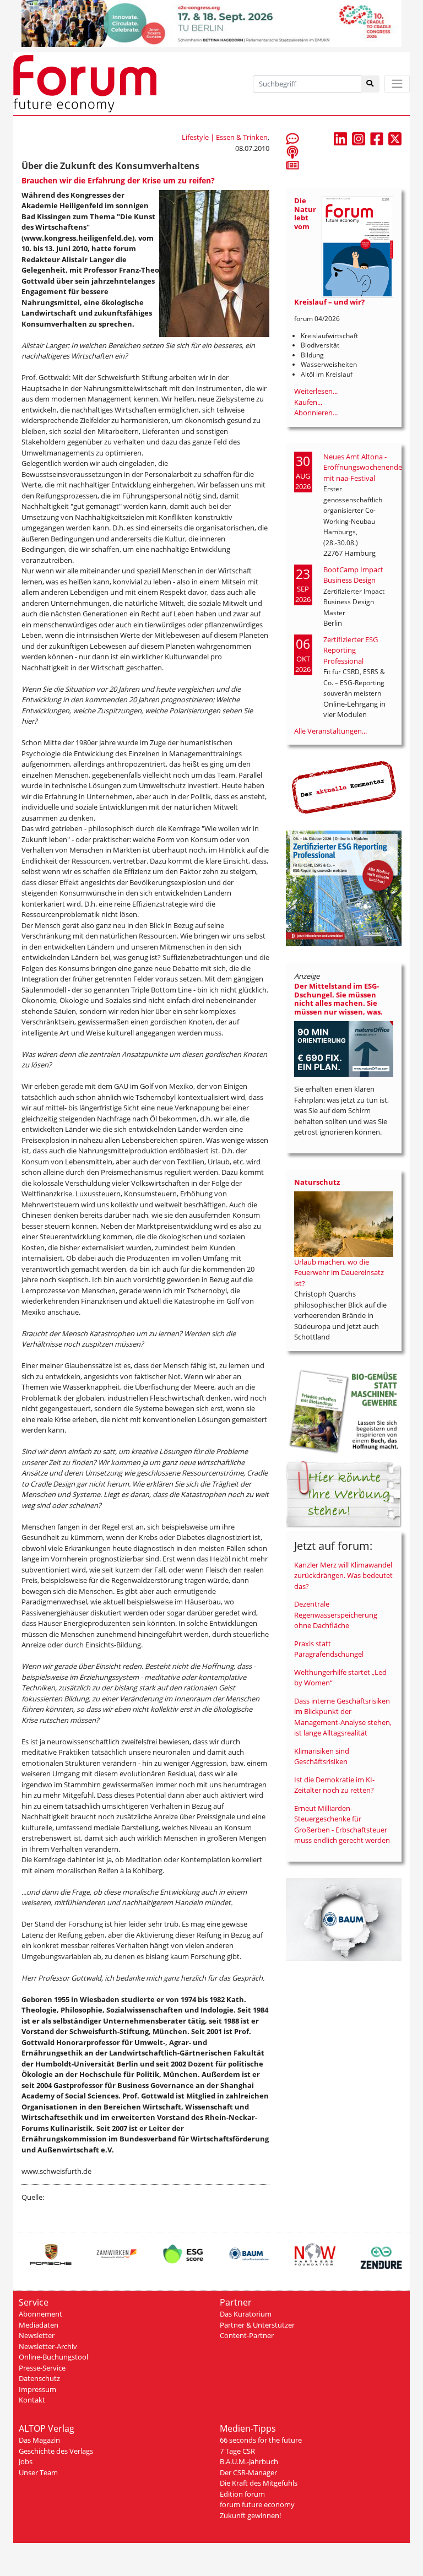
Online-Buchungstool (53, 2357)
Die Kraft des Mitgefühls (259, 2483)
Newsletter (37, 2335)
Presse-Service (42, 2368)
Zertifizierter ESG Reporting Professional (351, 650)
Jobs (26, 2461)
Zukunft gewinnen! (250, 2515)
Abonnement (40, 2314)
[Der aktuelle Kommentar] (344, 787)
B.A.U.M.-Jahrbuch (249, 2461)
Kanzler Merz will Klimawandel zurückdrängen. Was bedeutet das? (343, 1576)
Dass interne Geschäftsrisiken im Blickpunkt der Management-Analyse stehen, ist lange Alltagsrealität (343, 1717)
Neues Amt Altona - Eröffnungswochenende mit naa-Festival (363, 467)
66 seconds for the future (261, 2440)
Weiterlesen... (316, 391)
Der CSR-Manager (248, 2472)
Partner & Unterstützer (257, 2325)
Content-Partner (247, 2335)
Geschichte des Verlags (56, 2451)
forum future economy (257, 2504)
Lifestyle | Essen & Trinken (225, 137)
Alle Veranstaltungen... (330, 731)
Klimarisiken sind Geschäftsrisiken (322, 1756)
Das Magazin (39, 2440)
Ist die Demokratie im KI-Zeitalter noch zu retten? (334, 1785)
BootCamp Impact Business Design (353, 575)
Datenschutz (39, 2378)
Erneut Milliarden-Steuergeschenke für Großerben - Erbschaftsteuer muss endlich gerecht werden (342, 1824)
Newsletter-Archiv (48, 2346)
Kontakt (32, 2400)
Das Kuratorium (246, 2314)
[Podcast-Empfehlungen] (292, 151)
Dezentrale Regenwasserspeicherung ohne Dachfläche (336, 1615)
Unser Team (38, 2472)
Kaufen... (308, 402)
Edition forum (242, 2494)
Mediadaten (39, 2325)
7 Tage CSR (237, 2451)
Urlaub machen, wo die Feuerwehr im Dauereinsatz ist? (339, 1273)
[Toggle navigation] (397, 84)
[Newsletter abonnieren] (292, 165)
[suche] (370, 84)
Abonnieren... (316, 413)
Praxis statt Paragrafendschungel (329, 1649)
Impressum (37, 2389)
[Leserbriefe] (292, 138)
